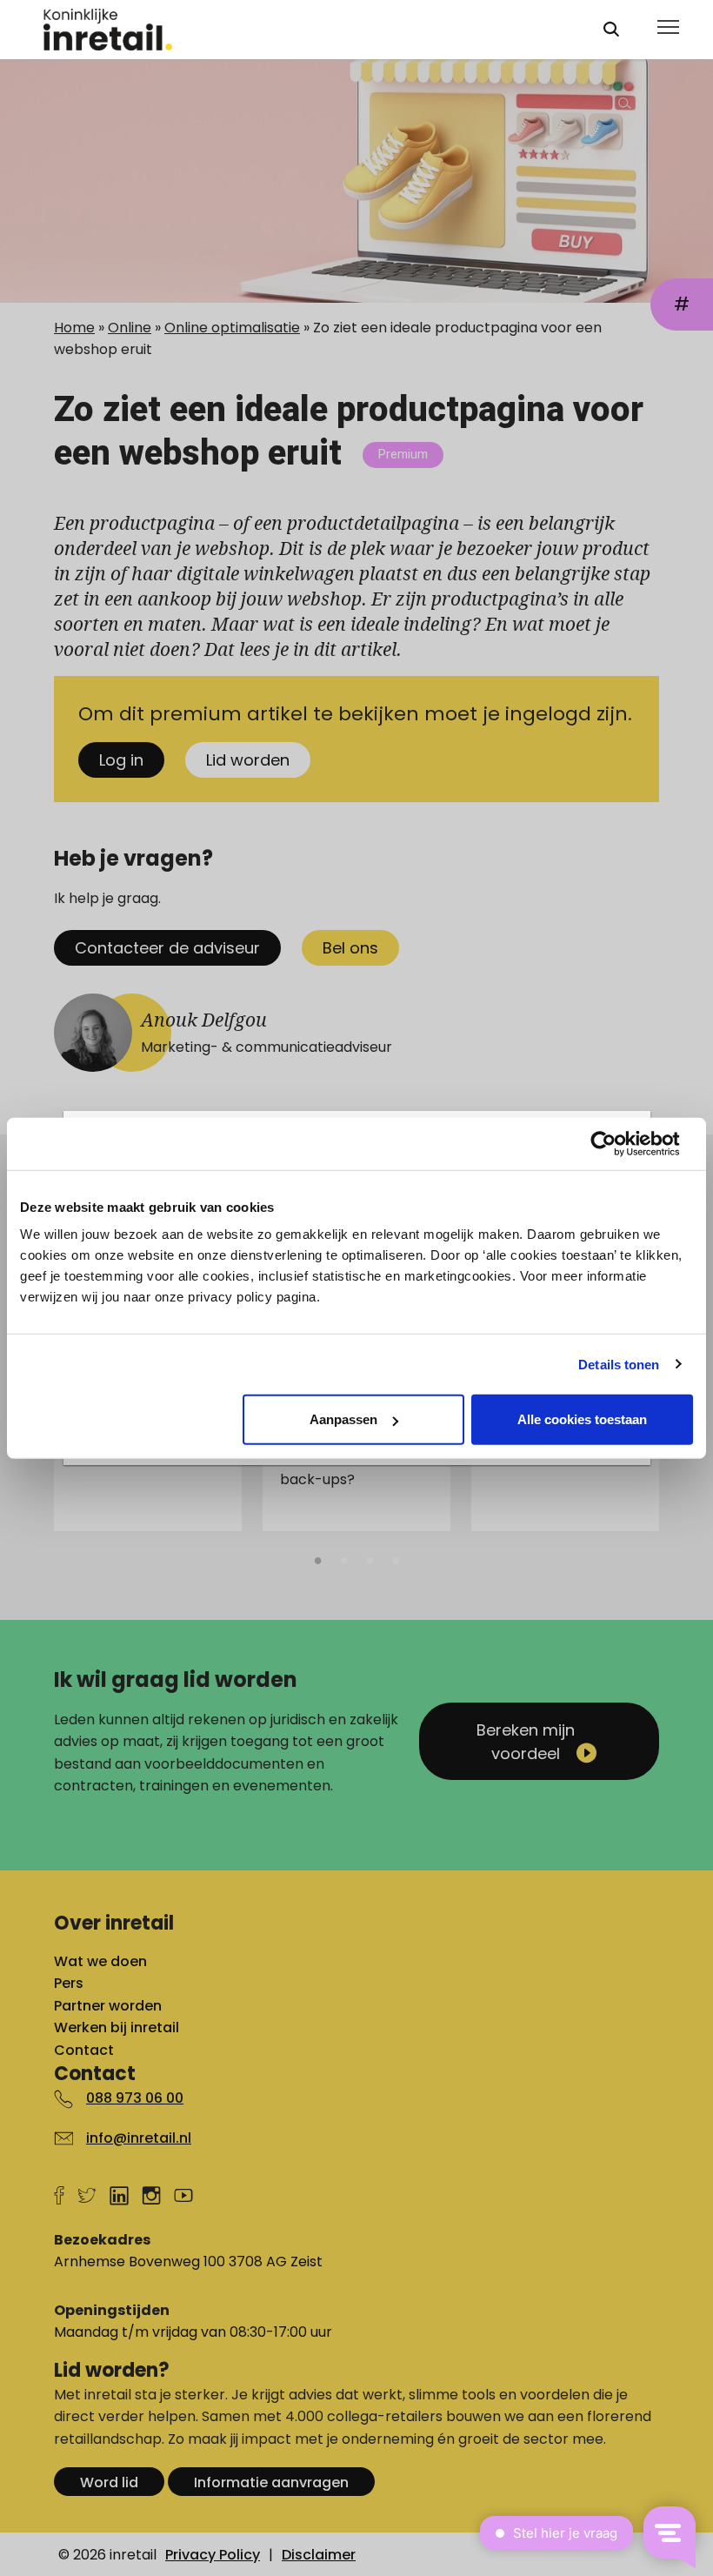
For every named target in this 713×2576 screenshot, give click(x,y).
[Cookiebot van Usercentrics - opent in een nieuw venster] (617, 1143)
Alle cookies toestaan (582, 1419)
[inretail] (307, 30)
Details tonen (619, 1364)
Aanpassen (343, 1419)
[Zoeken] (611, 29)
